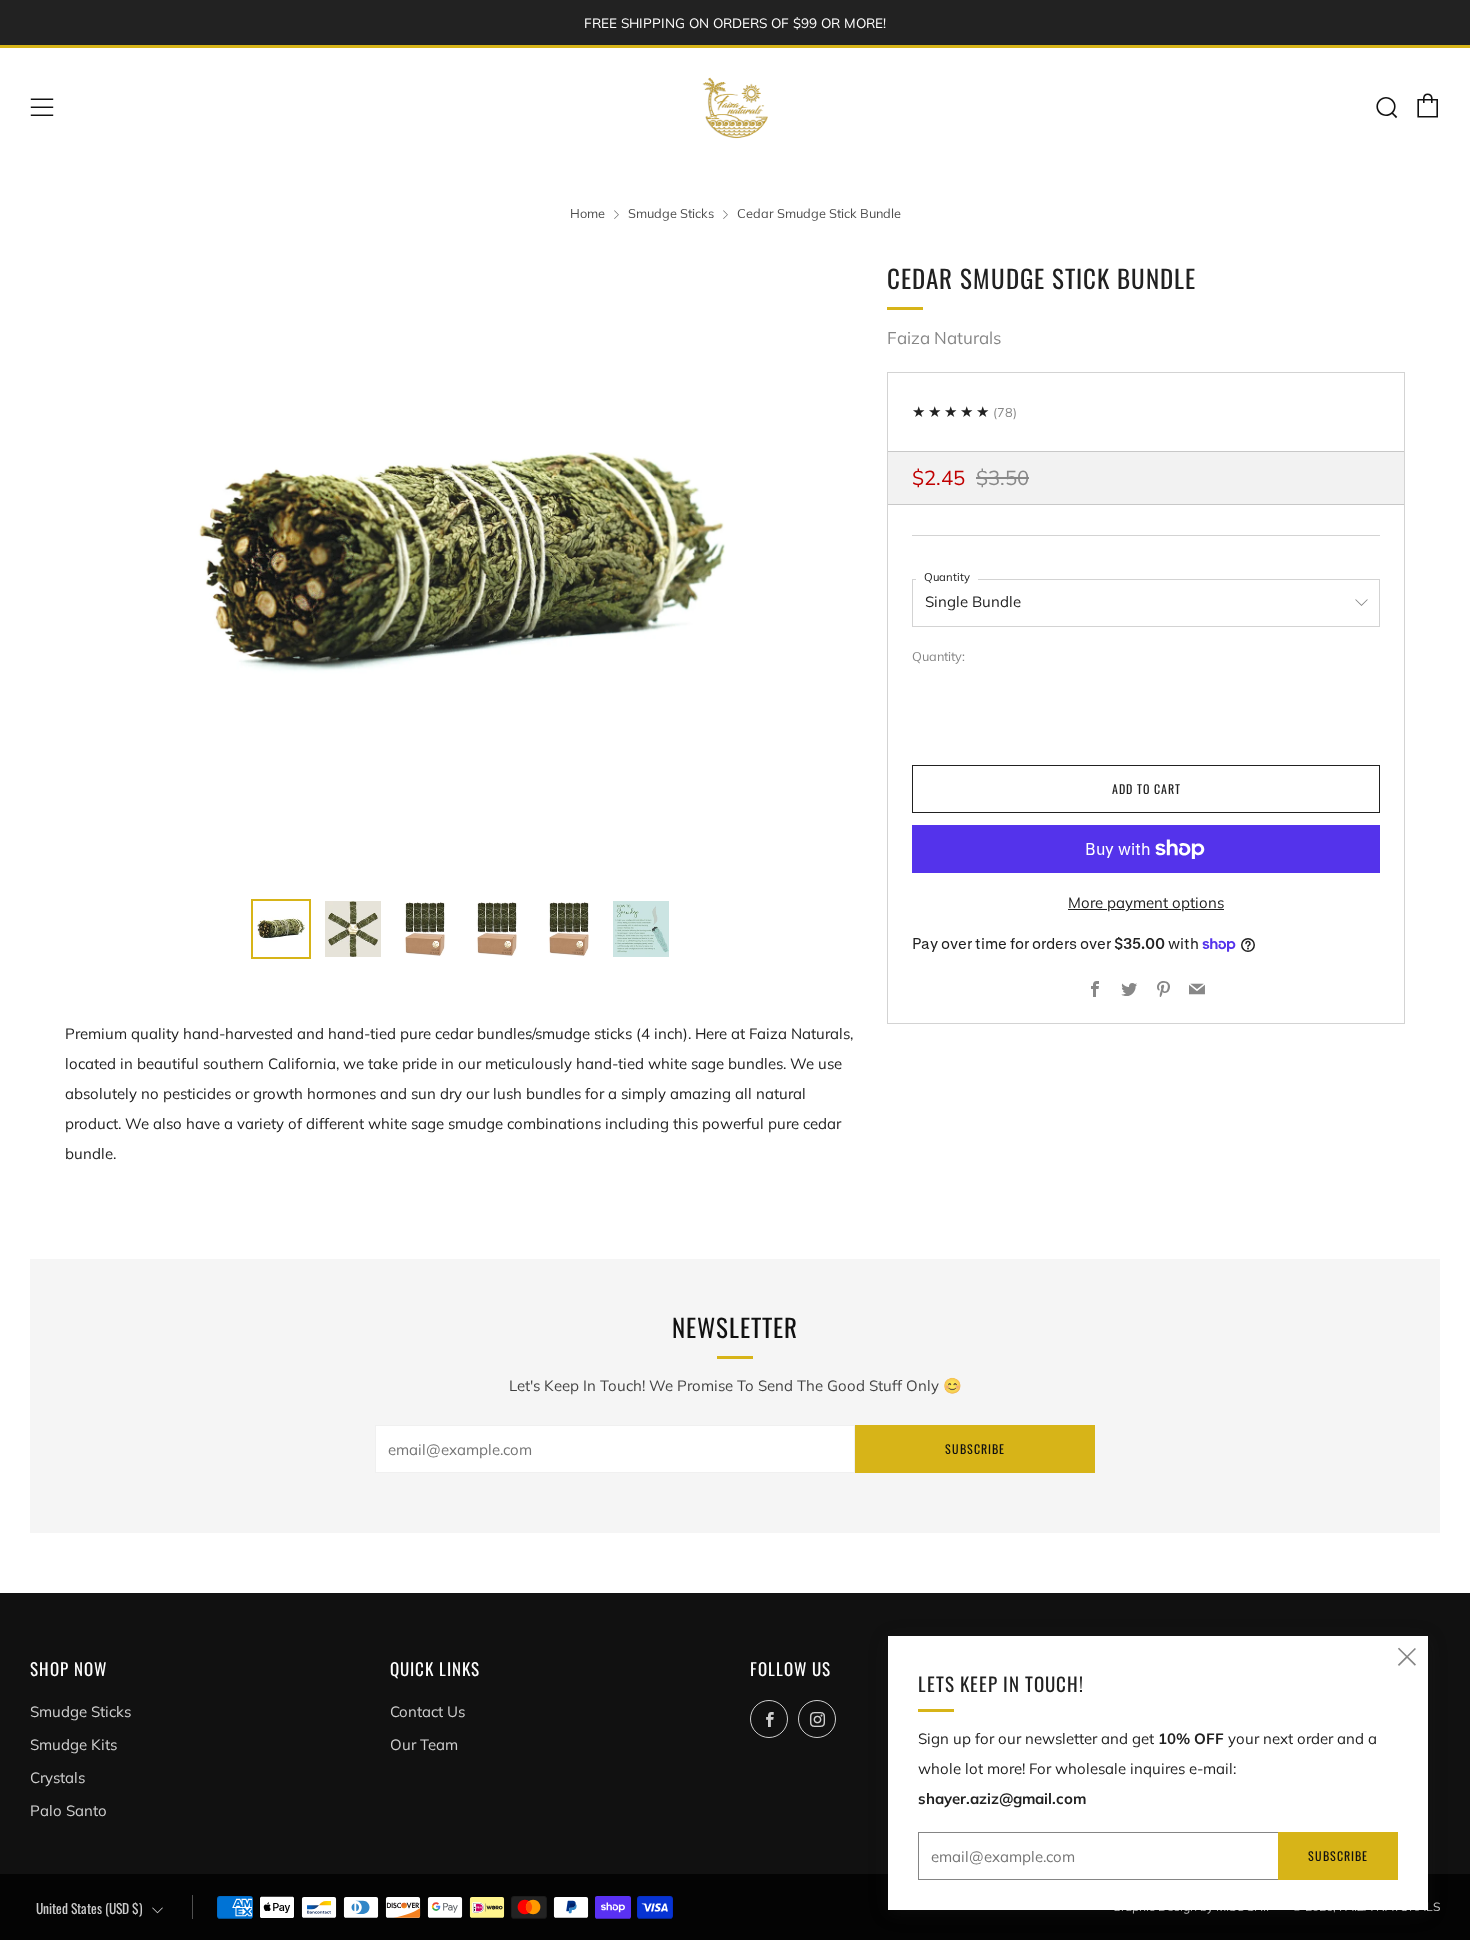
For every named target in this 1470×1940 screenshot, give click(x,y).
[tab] (281, 929)
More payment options (1146, 902)
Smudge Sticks (671, 213)
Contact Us (427, 1711)
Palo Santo (68, 1810)
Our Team (424, 1744)
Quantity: (938, 657)
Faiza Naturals (944, 337)
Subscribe (975, 1448)
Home (587, 213)
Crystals (57, 1777)
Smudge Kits (73, 1744)
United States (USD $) (89, 1908)
